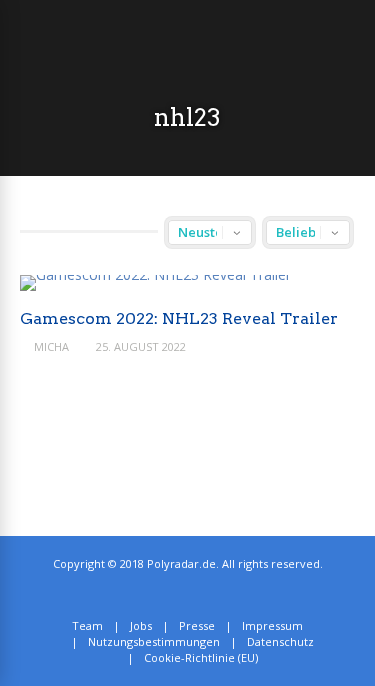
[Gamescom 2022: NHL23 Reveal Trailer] (155, 274)
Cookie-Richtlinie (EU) (201, 657)
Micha (51, 346)
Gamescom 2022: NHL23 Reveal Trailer (179, 318)
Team (87, 625)
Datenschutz (280, 641)
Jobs (141, 625)
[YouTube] (224, 595)
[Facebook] (202, 595)
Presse (197, 625)
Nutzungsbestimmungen (154, 641)
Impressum (272, 625)
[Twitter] (180, 595)
